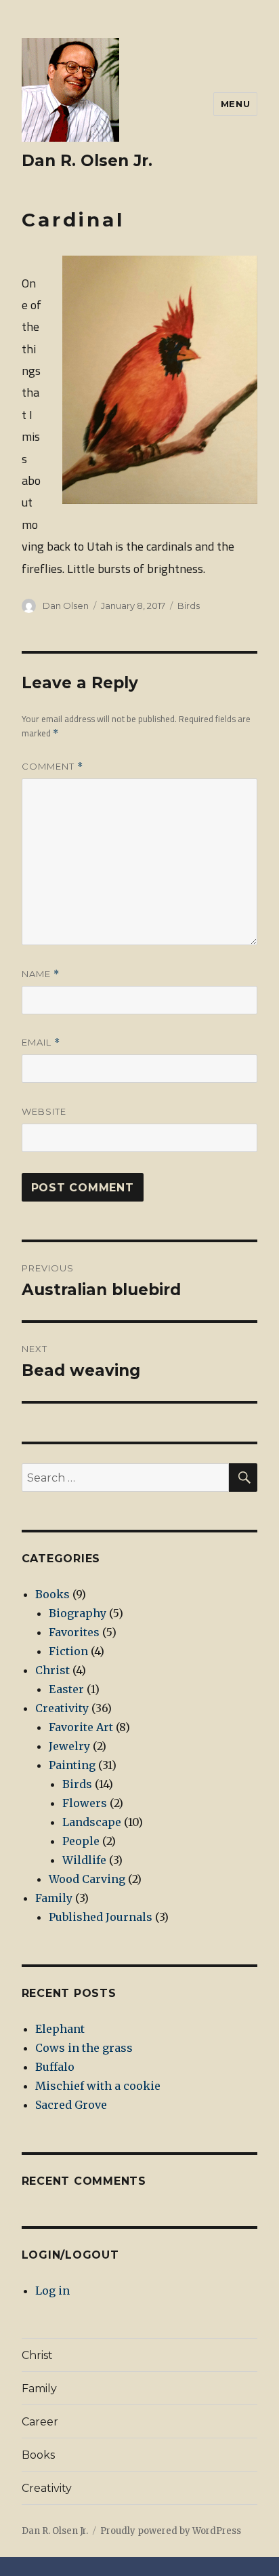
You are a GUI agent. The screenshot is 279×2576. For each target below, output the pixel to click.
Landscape (92, 1822)
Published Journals (101, 1917)
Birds (189, 606)
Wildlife (84, 1860)
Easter (66, 1689)
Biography (78, 1613)
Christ (52, 1670)
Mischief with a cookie (98, 2086)
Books (52, 1594)
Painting (72, 1765)
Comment (52, 767)
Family (54, 1898)
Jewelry (69, 1746)
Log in (52, 2291)
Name (41, 974)
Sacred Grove (71, 2105)
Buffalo (55, 2067)
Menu (235, 104)
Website (44, 1111)
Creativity (62, 1708)
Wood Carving (87, 1879)
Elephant (60, 2029)
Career (40, 2422)
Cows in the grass (84, 2048)
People (81, 1841)
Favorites (74, 1632)
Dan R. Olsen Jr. (87, 161)
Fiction (68, 1651)
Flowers (85, 1803)
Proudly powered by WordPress (171, 2531)
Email (41, 1043)
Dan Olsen (66, 606)
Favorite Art (81, 1727)
